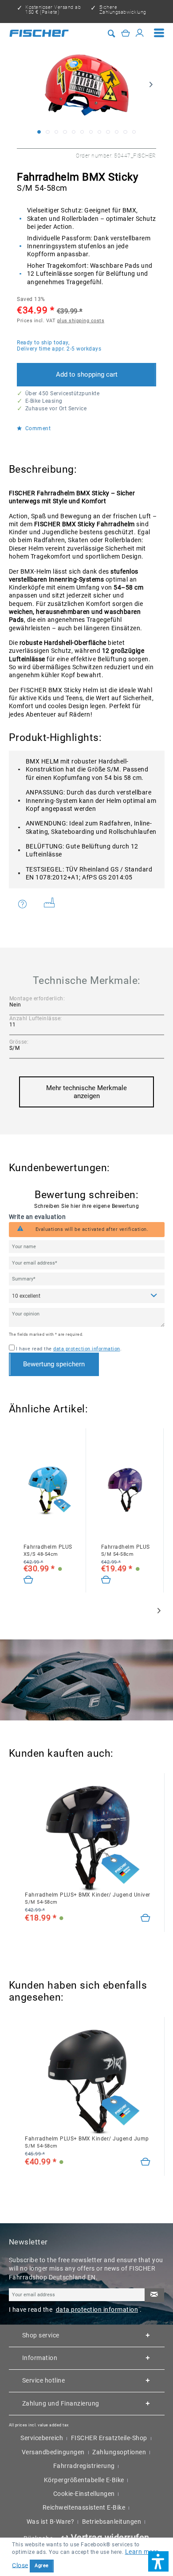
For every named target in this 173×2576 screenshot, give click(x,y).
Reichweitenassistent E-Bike (84, 2507)
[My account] (140, 33)
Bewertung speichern (54, 1364)
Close (20, 2565)
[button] (158, 2561)
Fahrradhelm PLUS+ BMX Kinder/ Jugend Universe (88, 1898)
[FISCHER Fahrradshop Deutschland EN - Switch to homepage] (39, 33)
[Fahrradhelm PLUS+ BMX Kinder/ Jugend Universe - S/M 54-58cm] (146, 1918)
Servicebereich (42, 2438)
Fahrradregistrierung (84, 2466)
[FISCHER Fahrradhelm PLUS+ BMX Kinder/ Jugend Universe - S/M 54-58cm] (88, 1838)
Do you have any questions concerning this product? (28, 904)
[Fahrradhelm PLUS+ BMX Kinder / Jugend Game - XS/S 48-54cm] (29, 1580)
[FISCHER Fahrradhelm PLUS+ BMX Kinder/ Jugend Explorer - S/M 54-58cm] (126, 1490)
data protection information (87, 1349)
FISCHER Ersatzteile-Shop (109, 2438)
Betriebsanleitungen (112, 2522)
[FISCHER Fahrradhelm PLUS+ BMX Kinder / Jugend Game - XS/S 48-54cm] (48, 1490)
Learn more (142, 2552)
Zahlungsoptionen (119, 2452)
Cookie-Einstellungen (84, 2494)
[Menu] (159, 33)
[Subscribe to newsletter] (154, 2295)
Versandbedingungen (53, 2452)
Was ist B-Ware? (51, 2522)
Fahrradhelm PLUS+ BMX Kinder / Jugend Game (48, 1550)
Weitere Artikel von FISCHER (53, 904)
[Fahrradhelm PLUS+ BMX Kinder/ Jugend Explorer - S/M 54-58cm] (106, 1580)
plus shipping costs (81, 321)
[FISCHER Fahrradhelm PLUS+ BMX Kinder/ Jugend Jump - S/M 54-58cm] (88, 2082)
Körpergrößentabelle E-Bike (84, 2480)
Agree (42, 2566)
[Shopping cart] (126, 33)
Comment (37, 429)
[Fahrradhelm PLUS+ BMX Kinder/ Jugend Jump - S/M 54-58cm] (146, 2162)
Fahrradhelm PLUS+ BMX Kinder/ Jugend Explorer (126, 1550)
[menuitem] (159, 33)
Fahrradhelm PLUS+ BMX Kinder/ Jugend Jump (87, 2142)
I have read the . (69, 1349)
